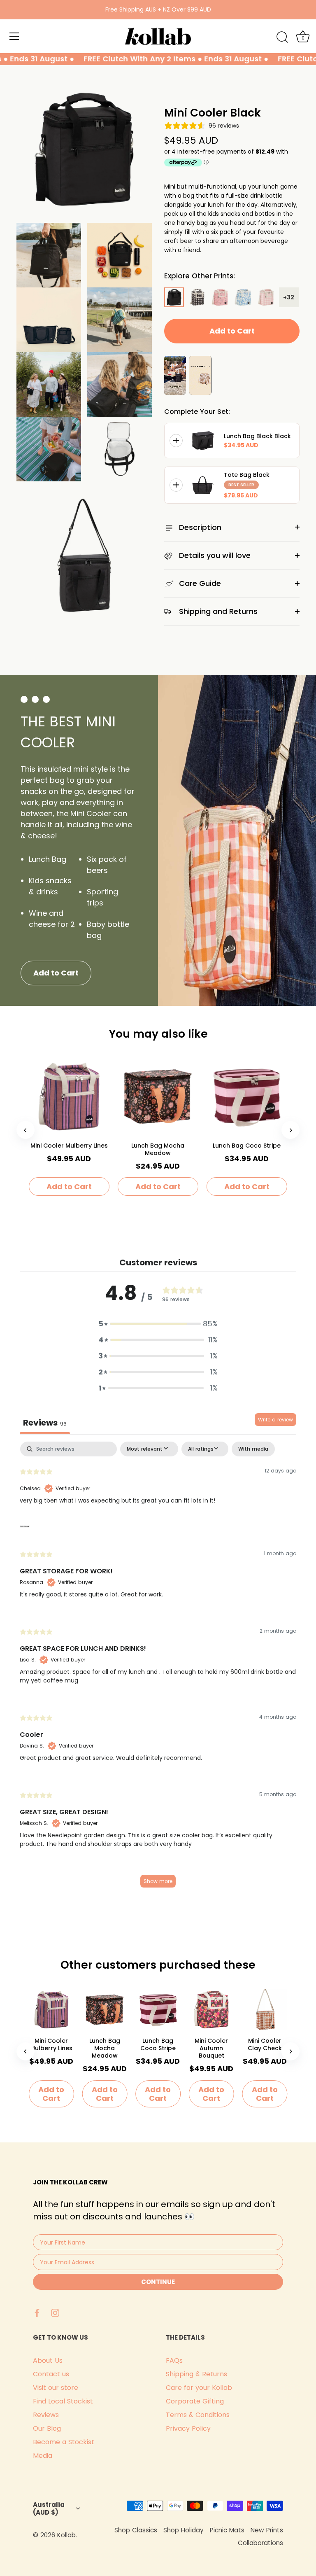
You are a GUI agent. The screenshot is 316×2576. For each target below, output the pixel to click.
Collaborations (260, 2543)
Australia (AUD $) (49, 2508)
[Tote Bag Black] (203, 485)
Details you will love (214, 555)
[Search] (282, 37)
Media (43, 2456)
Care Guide (199, 583)
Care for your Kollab (199, 2388)
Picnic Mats (227, 2530)
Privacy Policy (188, 2428)
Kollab (66, 2535)
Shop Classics (136, 2530)
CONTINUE (158, 2282)
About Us (48, 2360)
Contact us (51, 2374)
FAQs (174, 2360)
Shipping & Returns (196, 2374)
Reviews (46, 2415)
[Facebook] (37, 2312)
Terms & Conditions (198, 2415)
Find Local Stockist (63, 2401)
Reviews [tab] (45, 1423)
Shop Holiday (184, 2530)
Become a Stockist (64, 2442)
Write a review (275, 1420)
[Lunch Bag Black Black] (203, 441)
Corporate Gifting (195, 2401)
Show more (158, 1881)
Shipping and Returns (217, 611)
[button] (158, 1324)
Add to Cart (232, 331)
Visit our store (56, 2388)
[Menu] (14, 36)
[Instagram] (55, 2312)
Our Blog (47, 2428)
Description (199, 527)
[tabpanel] (158, 1668)
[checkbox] (253, 1449)
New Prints (267, 2530)
